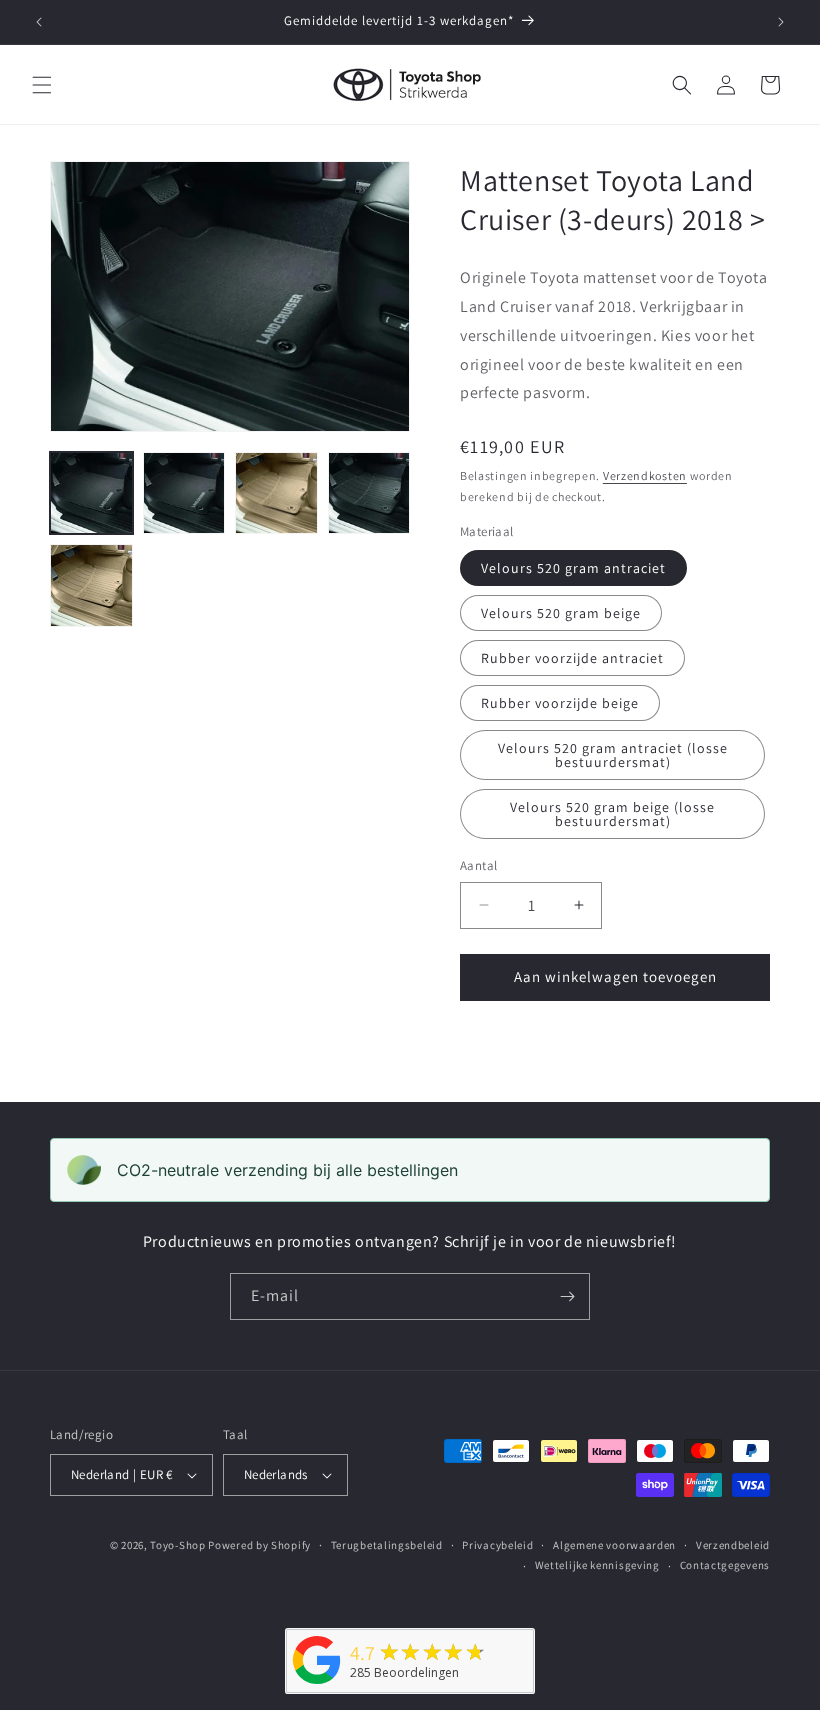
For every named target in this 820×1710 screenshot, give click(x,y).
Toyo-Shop (177, 1545)
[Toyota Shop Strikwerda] (317, 1684)
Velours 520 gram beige (561, 613)
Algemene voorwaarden (614, 1545)
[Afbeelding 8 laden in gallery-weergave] (91, 585)
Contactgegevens (725, 1565)
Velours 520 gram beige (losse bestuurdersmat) (612, 814)
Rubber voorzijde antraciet (572, 658)
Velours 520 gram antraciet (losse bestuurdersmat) (613, 755)
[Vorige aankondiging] (39, 22)
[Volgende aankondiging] (781, 22)
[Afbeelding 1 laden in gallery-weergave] (91, 493)
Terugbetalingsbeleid (387, 1545)
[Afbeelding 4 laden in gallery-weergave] (276, 493)
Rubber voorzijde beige (560, 703)
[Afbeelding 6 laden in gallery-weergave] (369, 493)
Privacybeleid (497, 1545)
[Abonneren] (567, 1296)
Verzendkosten (645, 475)
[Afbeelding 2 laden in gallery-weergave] (184, 493)
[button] (42, 85)
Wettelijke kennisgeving (597, 1565)
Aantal (478, 865)
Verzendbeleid (733, 1545)
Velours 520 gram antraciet (573, 568)
